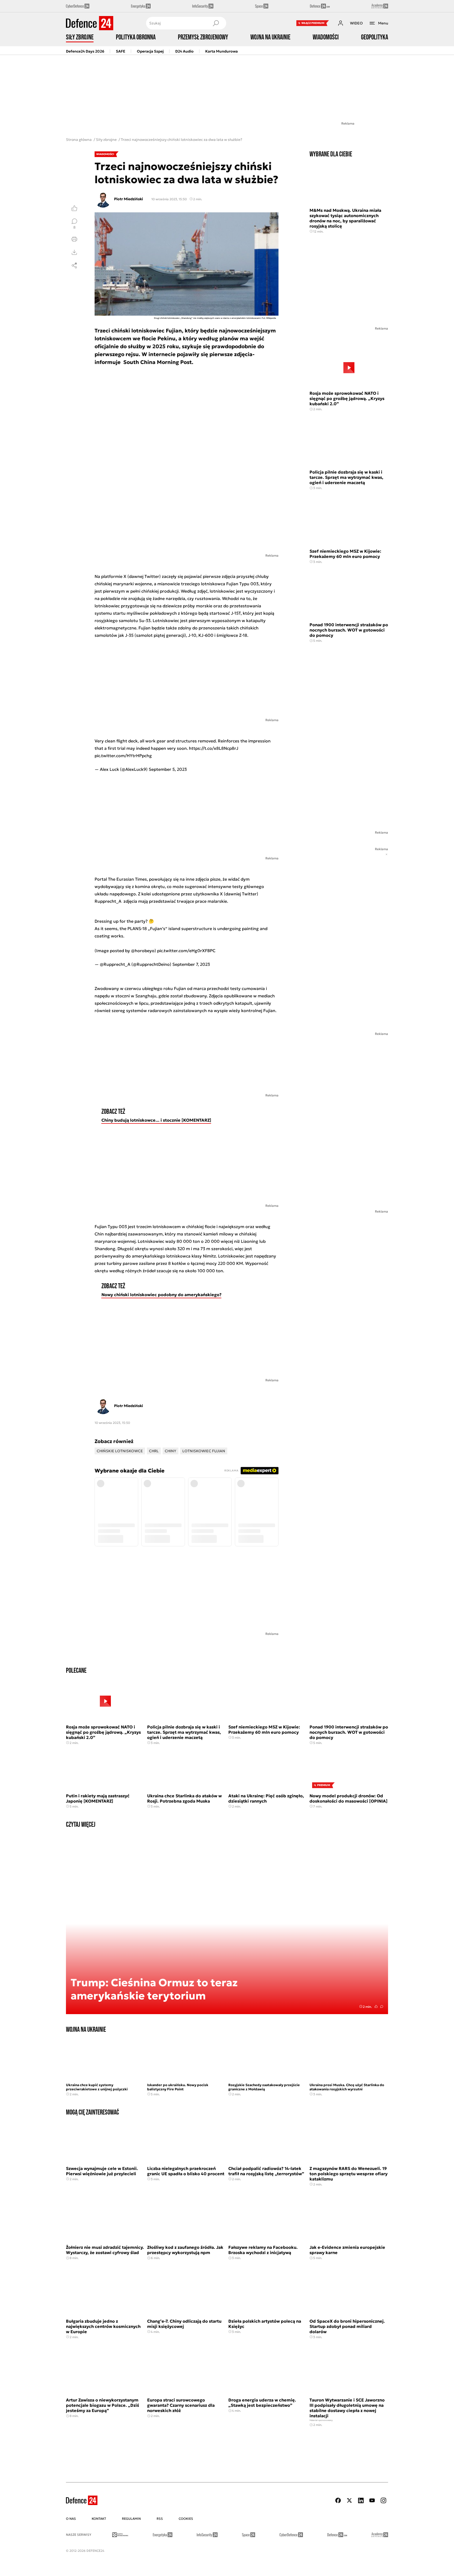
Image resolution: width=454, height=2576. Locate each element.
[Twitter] (349, 2500)
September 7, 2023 (191, 964)
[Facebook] (338, 2500)
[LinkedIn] (361, 2500)
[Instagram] (383, 2500)
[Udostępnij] (74, 265)
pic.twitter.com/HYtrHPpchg (123, 756)
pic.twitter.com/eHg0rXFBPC (186, 951)
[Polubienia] (74, 208)
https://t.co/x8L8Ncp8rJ (214, 748)
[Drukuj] (74, 239)
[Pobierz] (74, 252)
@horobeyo (143, 951)
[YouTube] (372, 2500)
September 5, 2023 (168, 769)
